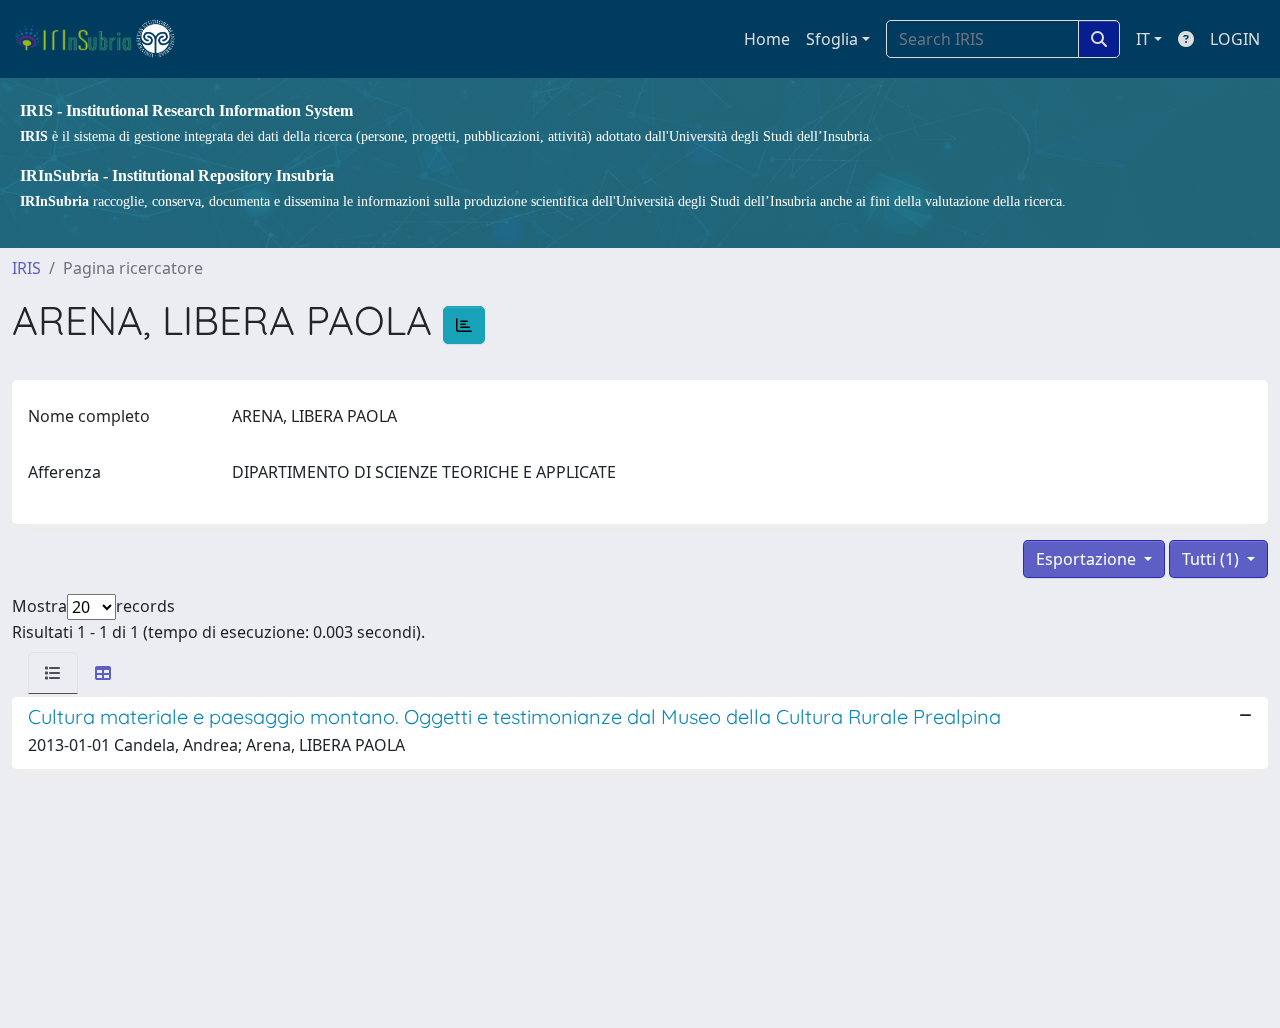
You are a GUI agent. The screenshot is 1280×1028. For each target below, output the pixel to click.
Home (767, 39)
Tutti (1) (1212, 559)
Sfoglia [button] (832, 39)
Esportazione (1088, 559)
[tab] (53, 673)
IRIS (26, 268)
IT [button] (1143, 39)
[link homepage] (103, 39)
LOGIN (1235, 39)
